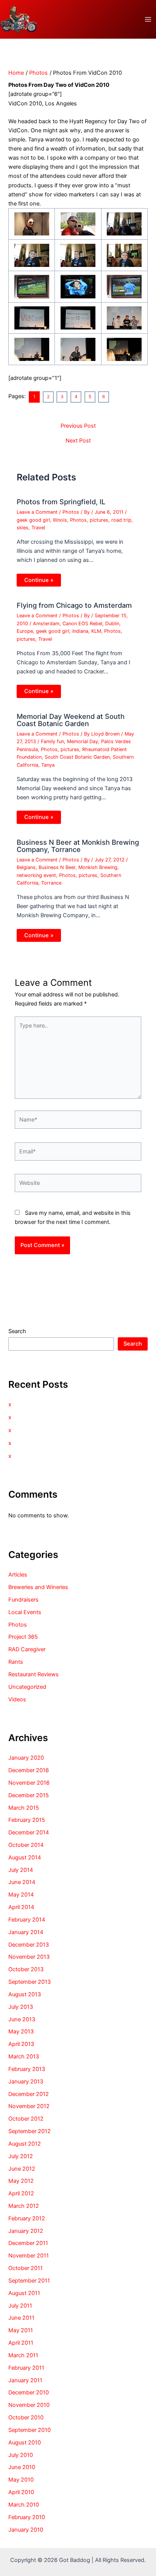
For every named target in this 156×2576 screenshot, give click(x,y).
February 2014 (27, 1920)
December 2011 (28, 2243)
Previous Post (78, 426)
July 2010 (21, 2455)
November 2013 (29, 1957)
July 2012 (21, 2156)
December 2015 (29, 1795)
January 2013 (26, 2082)
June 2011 (21, 2318)
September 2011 (29, 2281)
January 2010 (26, 2530)
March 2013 (24, 2057)
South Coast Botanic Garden (77, 757)
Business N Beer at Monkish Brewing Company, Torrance (78, 846)
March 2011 (23, 2355)
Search (17, 1331)
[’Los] (124, 224)
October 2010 (26, 2418)
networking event (36, 875)
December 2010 (29, 2392)
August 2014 (25, 1857)
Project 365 (23, 1637)
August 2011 (24, 2293)
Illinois (60, 520)
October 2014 (26, 1845)
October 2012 (26, 2119)
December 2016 (29, 1770)
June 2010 (22, 2467)
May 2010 (21, 2480)
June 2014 (22, 1882)
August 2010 (25, 2443)
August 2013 (25, 1994)
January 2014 (26, 1932)
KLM (96, 631)
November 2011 (29, 2256)
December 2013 (29, 1945)
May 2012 (21, 2181)
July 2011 (20, 2306)
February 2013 (27, 2069)
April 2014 (21, 1907)
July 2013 (21, 2007)
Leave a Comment (37, 512)
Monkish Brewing (98, 867)
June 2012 (22, 2169)
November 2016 (29, 1783)
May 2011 (21, 2330)
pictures (99, 520)
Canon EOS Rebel (82, 624)
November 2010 (29, 2405)
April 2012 (21, 2193)
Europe (25, 631)
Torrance (51, 883)
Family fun (52, 741)
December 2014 (29, 1832)
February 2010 (27, 2517)
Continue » (39, 580)
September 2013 (30, 1982)
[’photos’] (78, 255)
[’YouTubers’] (78, 286)
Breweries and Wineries (38, 1587)
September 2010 (30, 2430)
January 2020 (26, 1758)
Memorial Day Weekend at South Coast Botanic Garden (71, 720)
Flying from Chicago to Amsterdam (74, 605)
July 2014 (21, 1870)
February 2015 (27, 1820)
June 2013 (22, 2019)
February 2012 (27, 2218)
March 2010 (24, 2505)
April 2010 (21, 2492)
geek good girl (33, 520)
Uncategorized (27, 1687)
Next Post (78, 441)
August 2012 (25, 2144)
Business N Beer (57, 867)
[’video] (32, 224)
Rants (16, 1662)
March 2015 (24, 1808)
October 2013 (26, 1969)
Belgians (26, 867)
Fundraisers (23, 1600)
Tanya (48, 765)
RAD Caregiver (27, 1649)
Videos (17, 1699)
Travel (38, 528)
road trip (121, 520)
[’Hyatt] (78, 224)
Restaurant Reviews (34, 1674)
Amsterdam (46, 624)
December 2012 (29, 2094)
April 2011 (21, 2343)
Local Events (25, 1612)
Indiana (80, 631)
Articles (18, 1575)
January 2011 (25, 2380)
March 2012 (24, 2206)
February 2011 (26, 2368)
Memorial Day (83, 741)
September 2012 (30, 2131)
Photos (71, 512)
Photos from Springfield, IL (61, 502)
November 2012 (29, 2106)
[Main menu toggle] (148, 19)
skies (23, 528)
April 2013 (21, 2044)
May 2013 (21, 2032)
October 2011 (26, 2268)
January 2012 (26, 2231)
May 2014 (21, 1895)
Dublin (112, 624)
